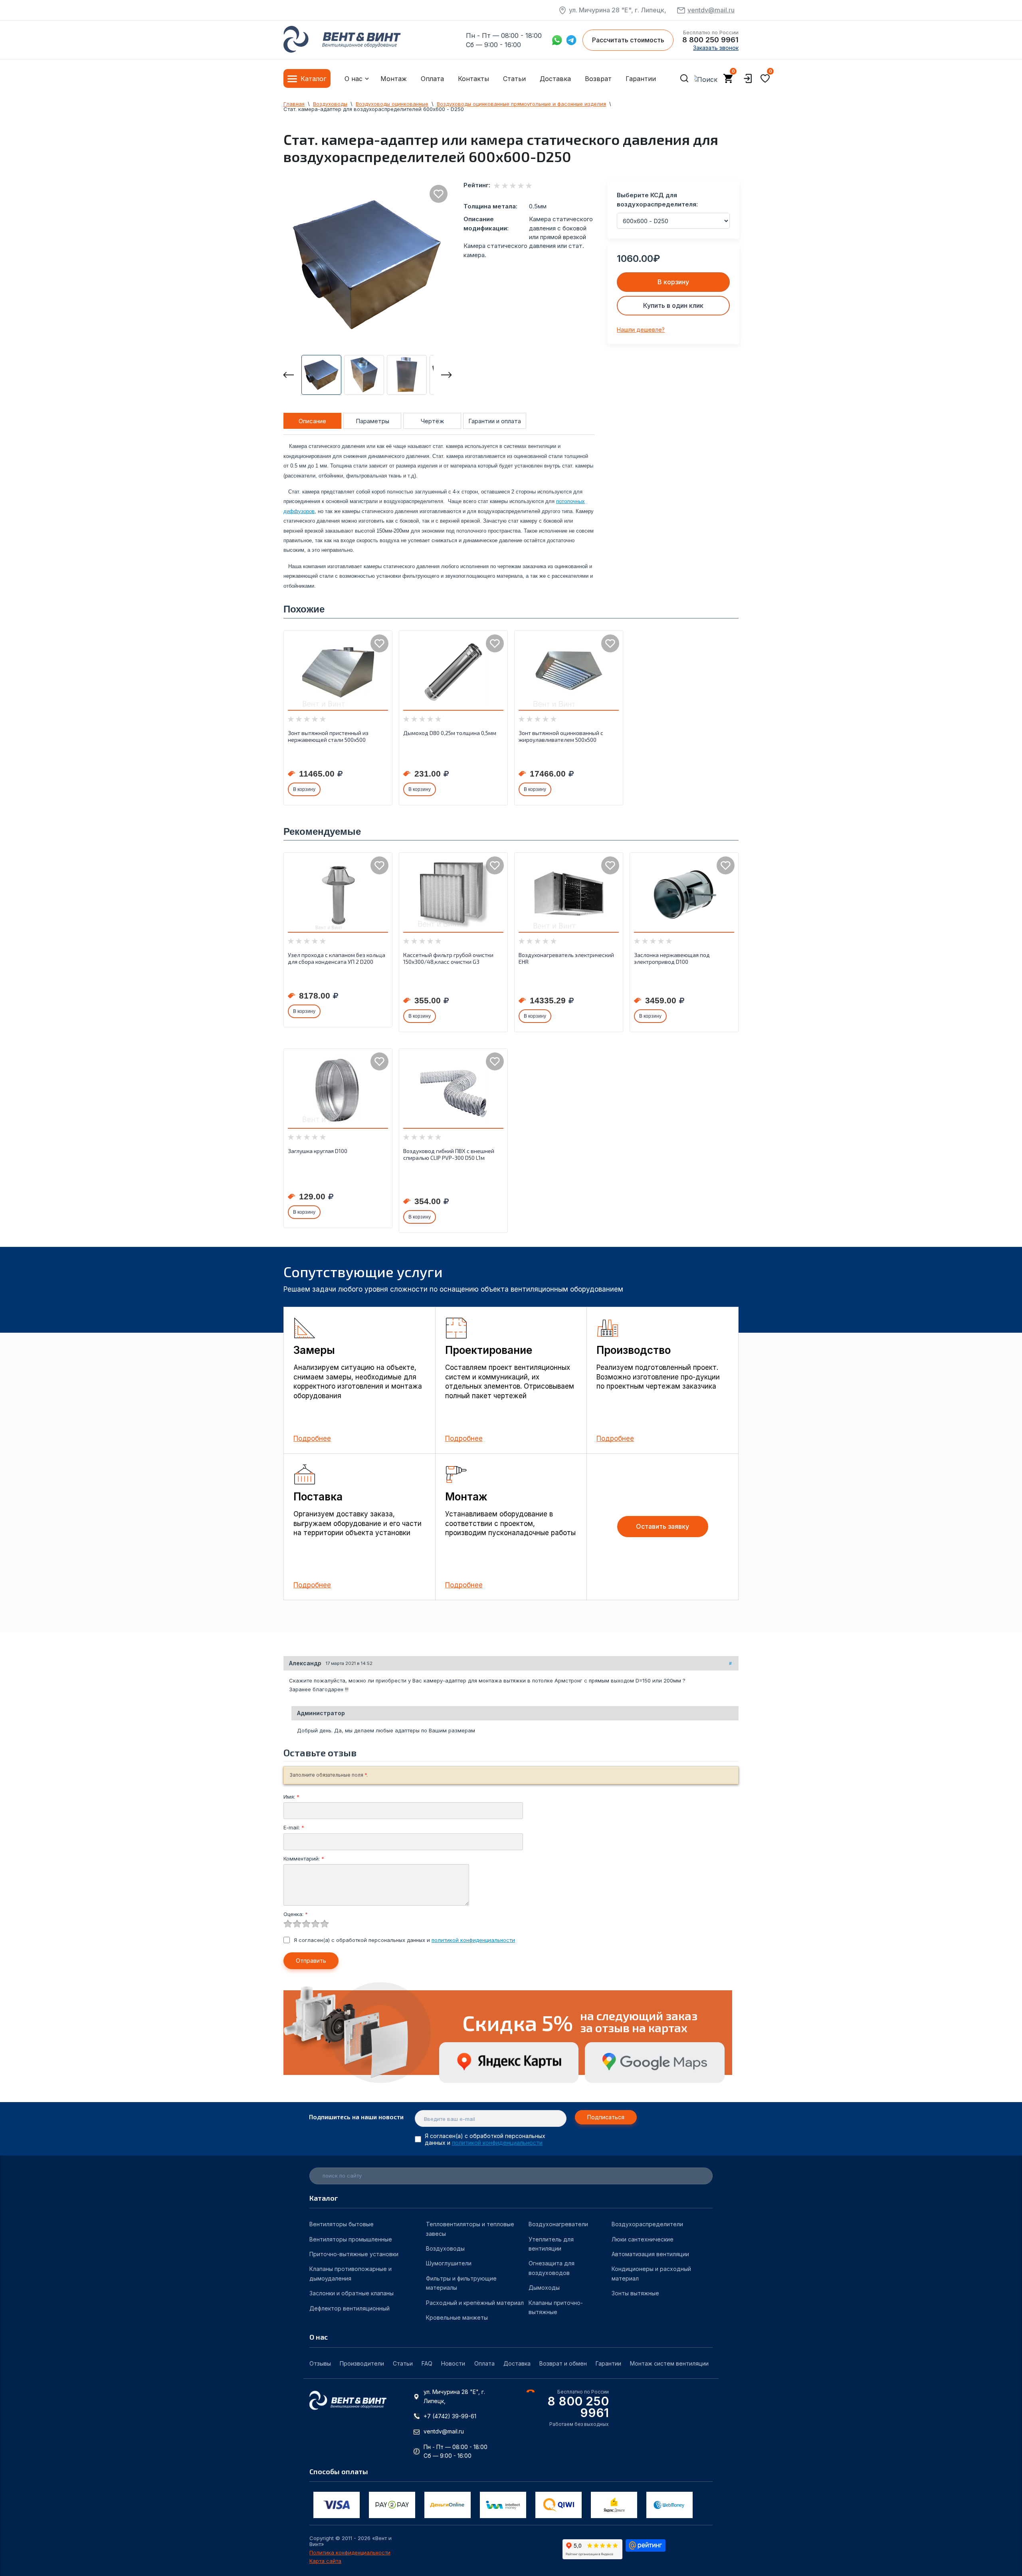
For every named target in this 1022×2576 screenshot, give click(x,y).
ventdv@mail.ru (711, 10)
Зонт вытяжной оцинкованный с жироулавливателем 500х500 (561, 736)
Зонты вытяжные (635, 2293)
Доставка (555, 79)
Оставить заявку (663, 1526)
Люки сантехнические (643, 2239)
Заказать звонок (716, 48)
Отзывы (320, 2363)
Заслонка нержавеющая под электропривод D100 (672, 958)
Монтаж (394, 79)
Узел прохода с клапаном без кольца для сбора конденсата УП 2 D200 (337, 958)
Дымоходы (544, 2288)
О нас (354, 79)
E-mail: (294, 1827)
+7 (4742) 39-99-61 (450, 2416)
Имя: (291, 1797)
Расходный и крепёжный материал (475, 2303)
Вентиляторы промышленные (351, 2239)
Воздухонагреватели (558, 2224)
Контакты (473, 79)
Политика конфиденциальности (350, 2553)
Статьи (514, 79)
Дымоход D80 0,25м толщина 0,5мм (450, 733)
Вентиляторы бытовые (342, 2224)
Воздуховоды (445, 2248)
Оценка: (296, 1914)
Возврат (598, 79)
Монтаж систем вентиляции (669, 2363)
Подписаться (606, 2117)
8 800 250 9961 (710, 40)
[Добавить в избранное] (439, 194)
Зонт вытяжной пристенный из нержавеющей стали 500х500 (328, 736)
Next (446, 375)
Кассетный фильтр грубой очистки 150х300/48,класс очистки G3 (448, 958)
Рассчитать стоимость (628, 40)
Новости (453, 2363)
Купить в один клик (673, 305)
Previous (289, 375)
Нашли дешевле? (641, 330)
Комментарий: (304, 1859)
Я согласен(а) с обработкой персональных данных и (404, 1940)
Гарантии (641, 79)
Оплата (432, 79)
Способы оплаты (339, 2471)
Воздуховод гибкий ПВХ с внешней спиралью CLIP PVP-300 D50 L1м (449, 1154)
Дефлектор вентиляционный (350, 2308)
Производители (362, 2363)
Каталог (313, 79)
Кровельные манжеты (457, 2317)
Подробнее (312, 1439)
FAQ (427, 2363)
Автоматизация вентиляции (650, 2254)
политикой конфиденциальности (473, 1940)
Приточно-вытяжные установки (354, 2254)
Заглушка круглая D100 (318, 1151)
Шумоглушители (449, 2263)
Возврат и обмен (563, 2363)
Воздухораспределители (647, 2224)
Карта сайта (325, 2561)
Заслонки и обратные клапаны (352, 2293)
